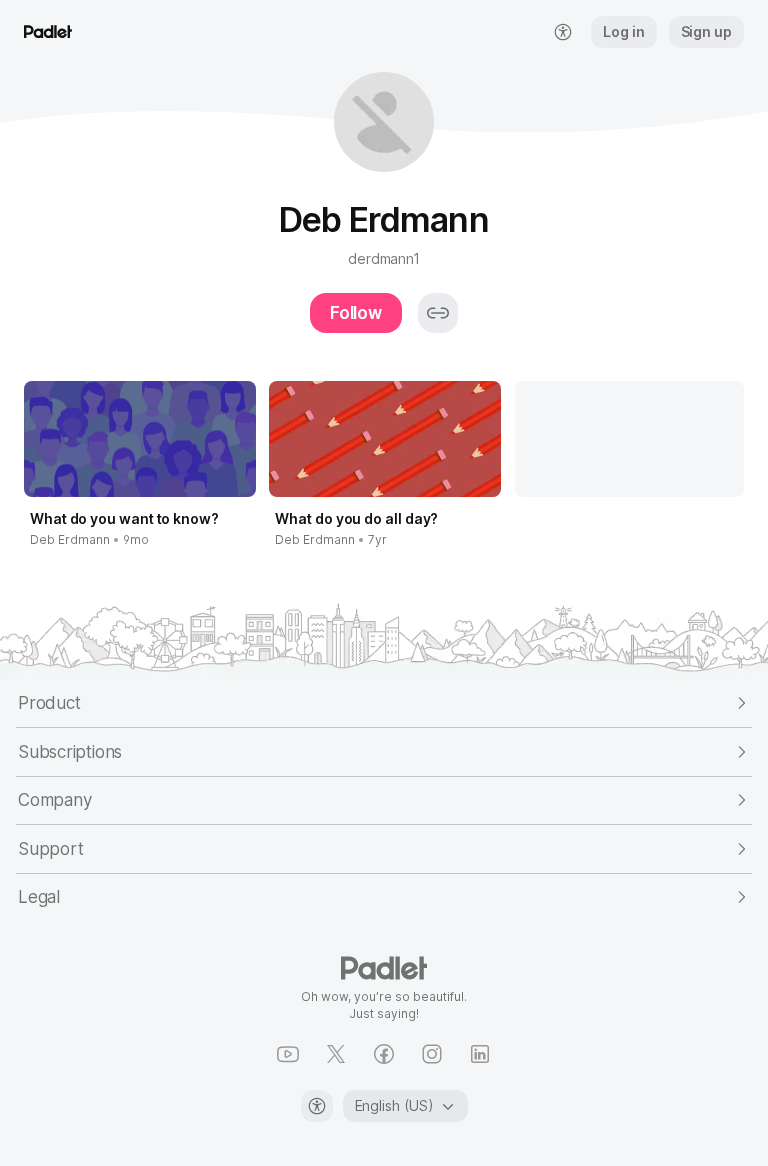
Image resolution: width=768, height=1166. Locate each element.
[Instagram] (432, 1054)
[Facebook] (384, 1054)
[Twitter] (336, 1054)
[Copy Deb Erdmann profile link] (438, 313)
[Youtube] (288, 1054)
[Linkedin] (480, 1054)
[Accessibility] (317, 1106)
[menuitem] (563, 32)
